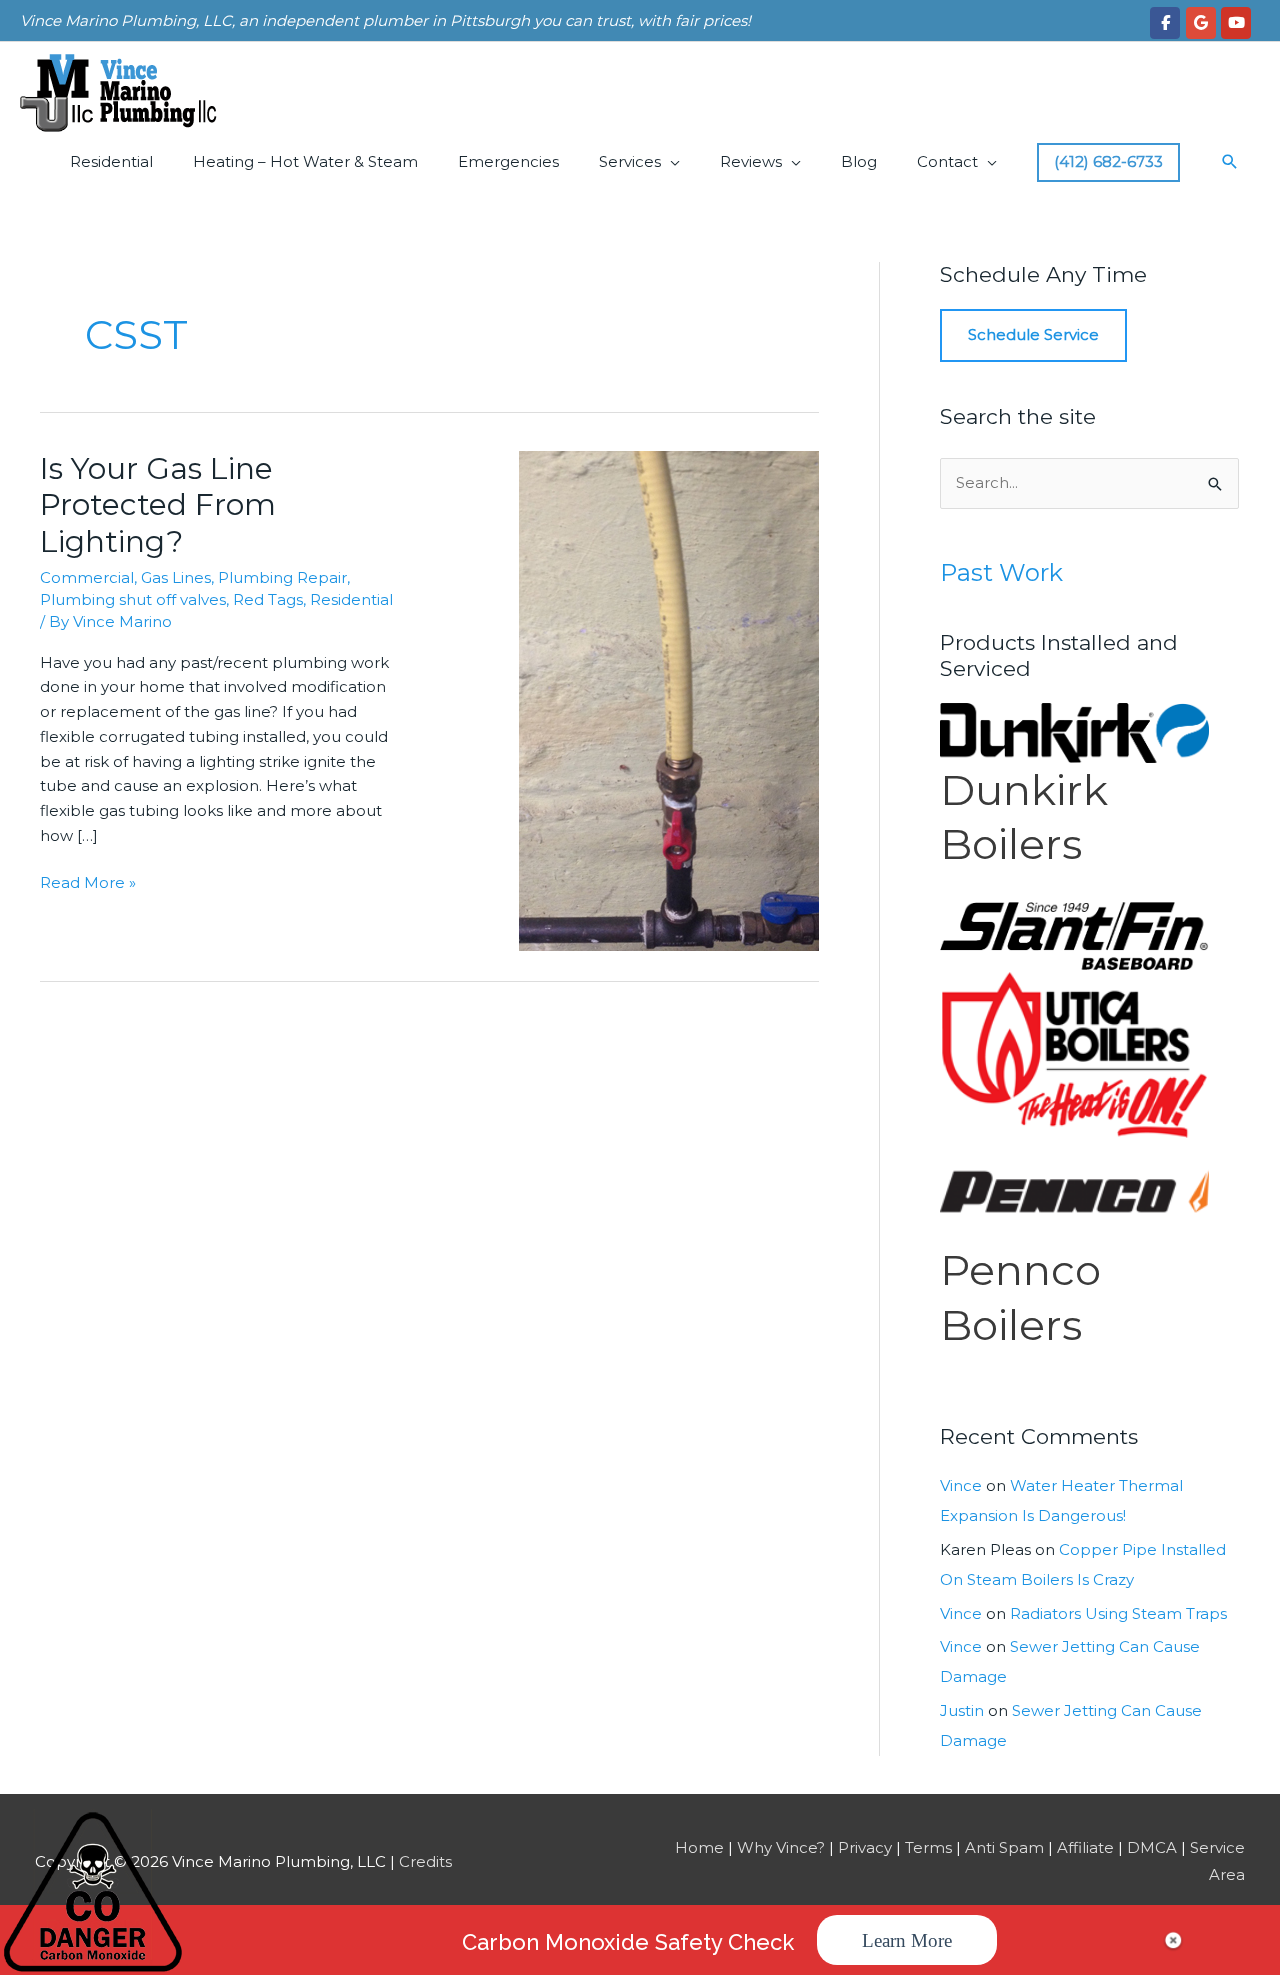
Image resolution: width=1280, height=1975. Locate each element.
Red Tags (268, 599)
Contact (947, 161)
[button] (1230, 162)
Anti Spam (1004, 1847)
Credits (425, 1861)
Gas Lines (176, 577)
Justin (962, 1710)
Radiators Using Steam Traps (1118, 1613)
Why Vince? (781, 1847)
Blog (859, 161)
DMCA (1152, 1847)
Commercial (87, 577)
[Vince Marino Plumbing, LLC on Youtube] (1236, 23)
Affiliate (1085, 1847)
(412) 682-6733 (1108, 161)
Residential (111, 161)
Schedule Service (1033, 334)
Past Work (1001, 572)
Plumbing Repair (282, 577)
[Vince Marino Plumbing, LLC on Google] (1201, 23)
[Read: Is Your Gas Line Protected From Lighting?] (669, 699)
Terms (928, 1847)
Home (699, 1847)
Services (630, 161)
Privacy (865, 1847)
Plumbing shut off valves (133, 599)
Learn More (907, 1940)
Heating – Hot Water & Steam (305, 161)
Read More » (88, 884)
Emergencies (508, 161)
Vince (961, 1485)
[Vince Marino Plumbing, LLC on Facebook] (1165, 23)
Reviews (751, 161)
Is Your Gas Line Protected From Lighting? (158, 505)
